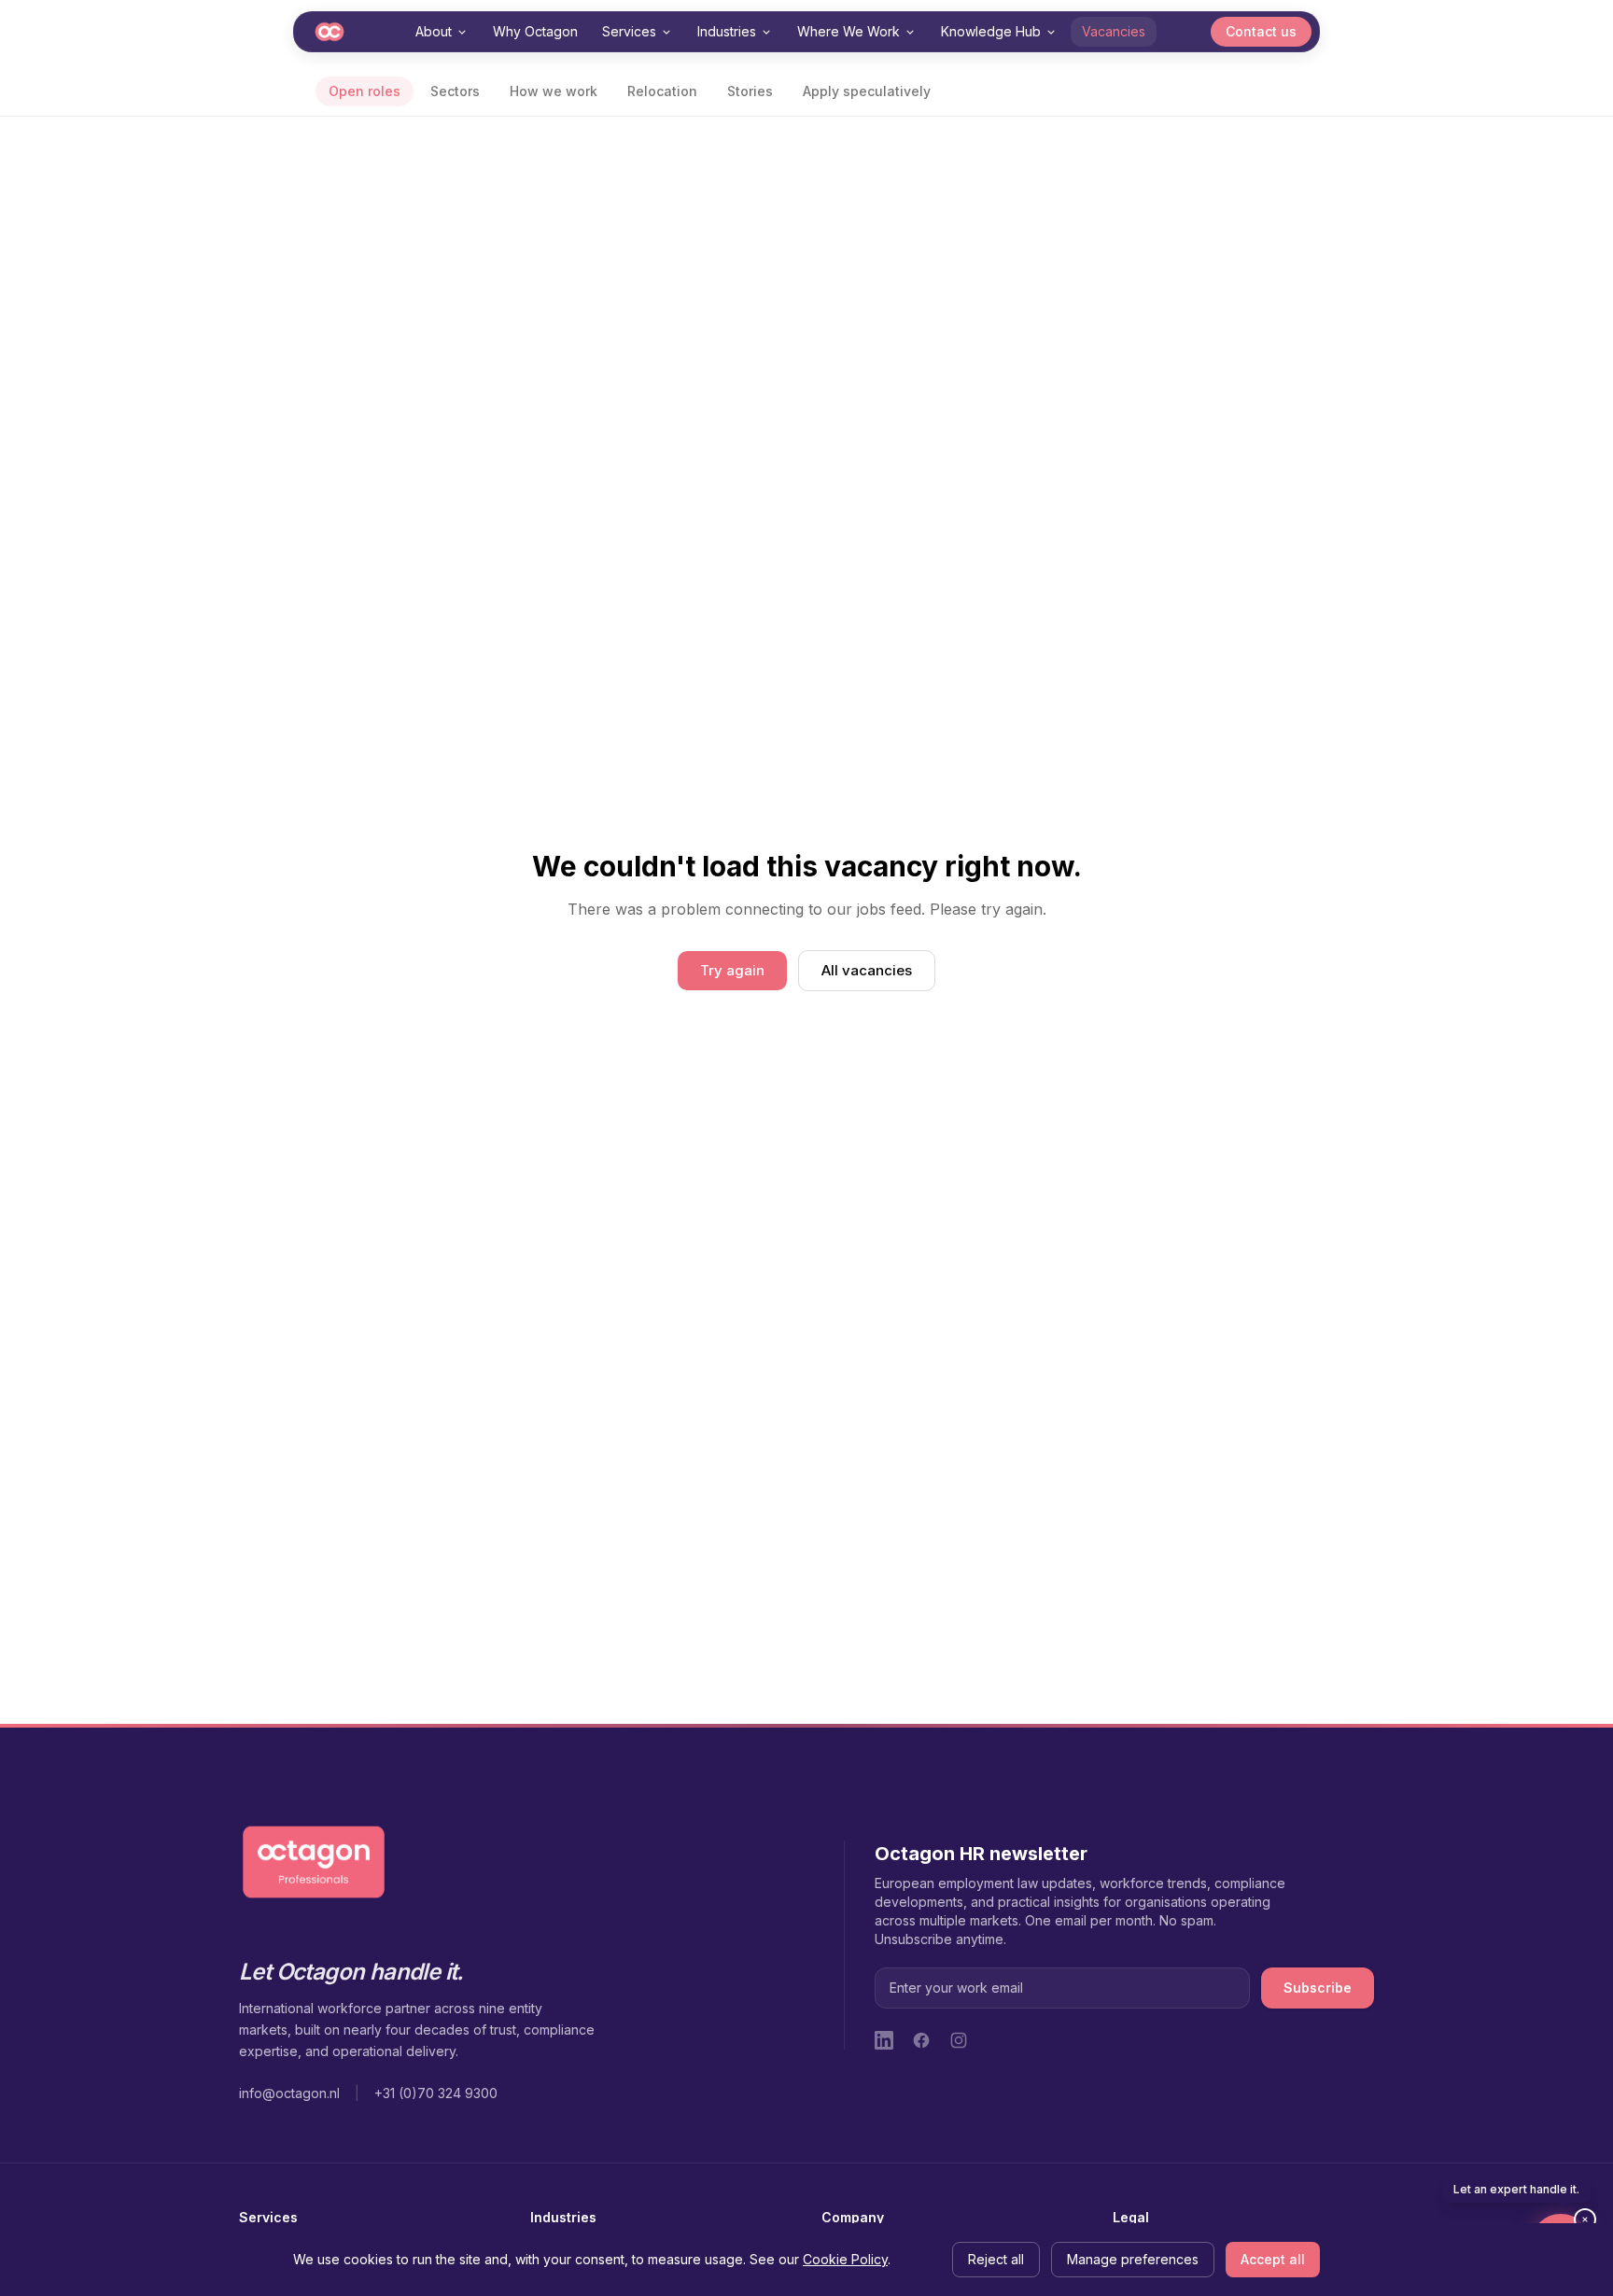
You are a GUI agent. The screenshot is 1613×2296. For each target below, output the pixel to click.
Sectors (455, 91)
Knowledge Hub (991, 31)
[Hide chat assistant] (1585, 2219)
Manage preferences (1133, 2259)
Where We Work (849, 31)
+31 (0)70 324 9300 (436, 2093)
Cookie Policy (845, 2259)
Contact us (1261, 31)
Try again (732, 970)
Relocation (662, 91)
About (434, 31)
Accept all (1273, 2259)
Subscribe (1318, 1988)
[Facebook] (921, 2040)
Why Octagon (535, 31)
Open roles (365, 91)
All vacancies (867, 970)
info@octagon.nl (289, 2093)
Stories (750, 91)
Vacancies (1114, 31)
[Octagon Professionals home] (330, 32)
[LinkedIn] (884, 2040)
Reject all (996, 2259)
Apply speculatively (867, 91)
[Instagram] (959, 2040)
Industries (727, 31)
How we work (554, 91)
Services (629, 31)
